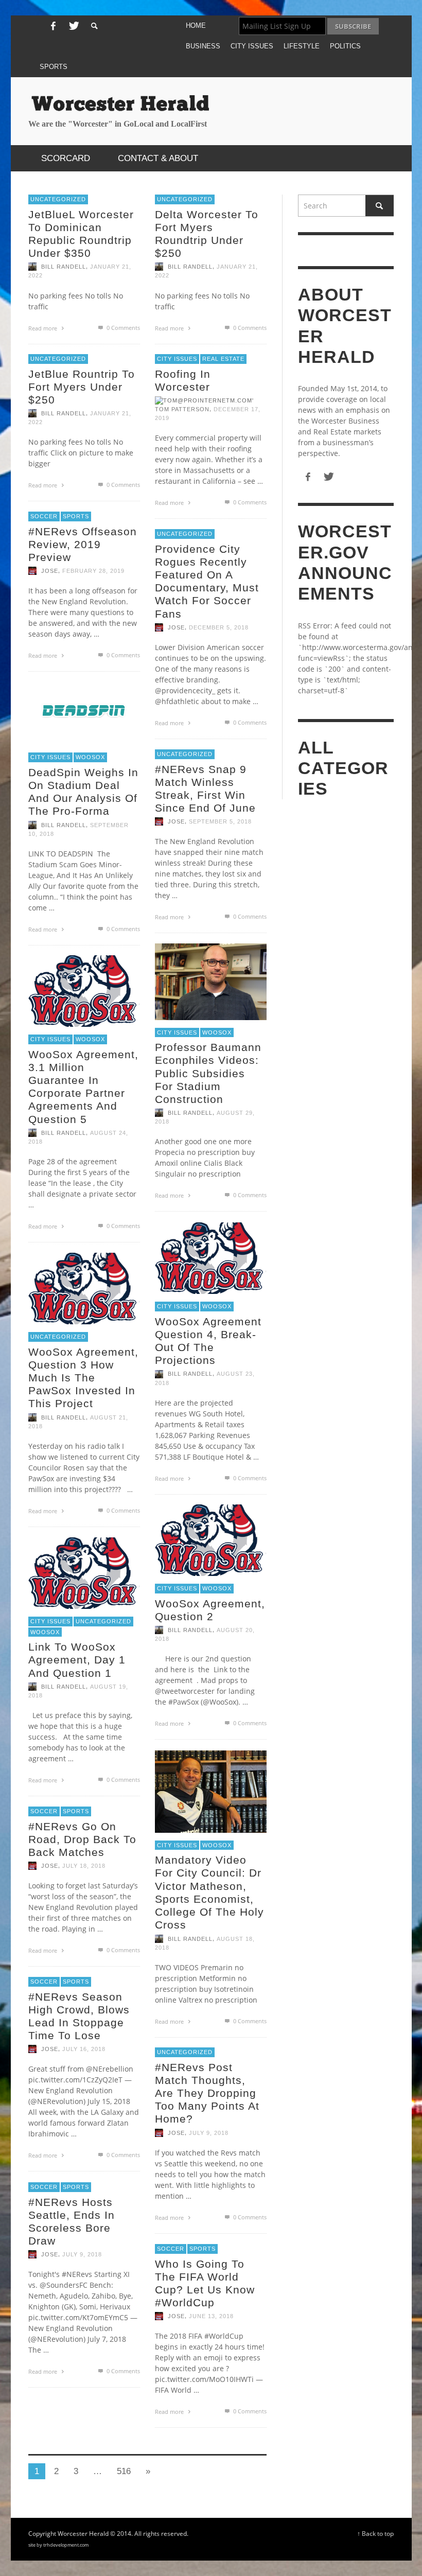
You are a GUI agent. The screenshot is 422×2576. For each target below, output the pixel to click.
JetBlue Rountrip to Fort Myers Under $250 (82, 387)
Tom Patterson (182, 409)
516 (124, 2471)
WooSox (90, 757)
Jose (50, 571)
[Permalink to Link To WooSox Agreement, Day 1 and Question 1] (84, 1572)
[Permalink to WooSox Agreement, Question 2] (211, 1539)
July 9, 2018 (209, 2133)
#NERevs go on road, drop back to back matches (82, 1839)
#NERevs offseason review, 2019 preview (83, 544)
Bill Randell (64, 267)
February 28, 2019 (93, 571)
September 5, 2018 (220, 821)
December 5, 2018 (219, 627)
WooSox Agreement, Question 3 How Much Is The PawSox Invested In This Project (83, 1378)
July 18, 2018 (84, 1866)
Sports (76, 516)
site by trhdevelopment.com (58, 2545)
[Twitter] (73, 26)
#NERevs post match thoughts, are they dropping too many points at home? (207, 2093)
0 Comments (122, 328)
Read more (43, 328)
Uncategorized (58, 199)
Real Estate (223, 359)
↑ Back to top (375, 2533)
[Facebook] (53, 26)
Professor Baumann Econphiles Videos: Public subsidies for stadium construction (208, 1073)
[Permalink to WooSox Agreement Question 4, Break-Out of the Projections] (211, 1257)
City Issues (177, 359)
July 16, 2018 (84, 2049)
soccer (44, 516)
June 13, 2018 (211, 2316)
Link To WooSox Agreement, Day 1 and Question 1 (77, 1660)
